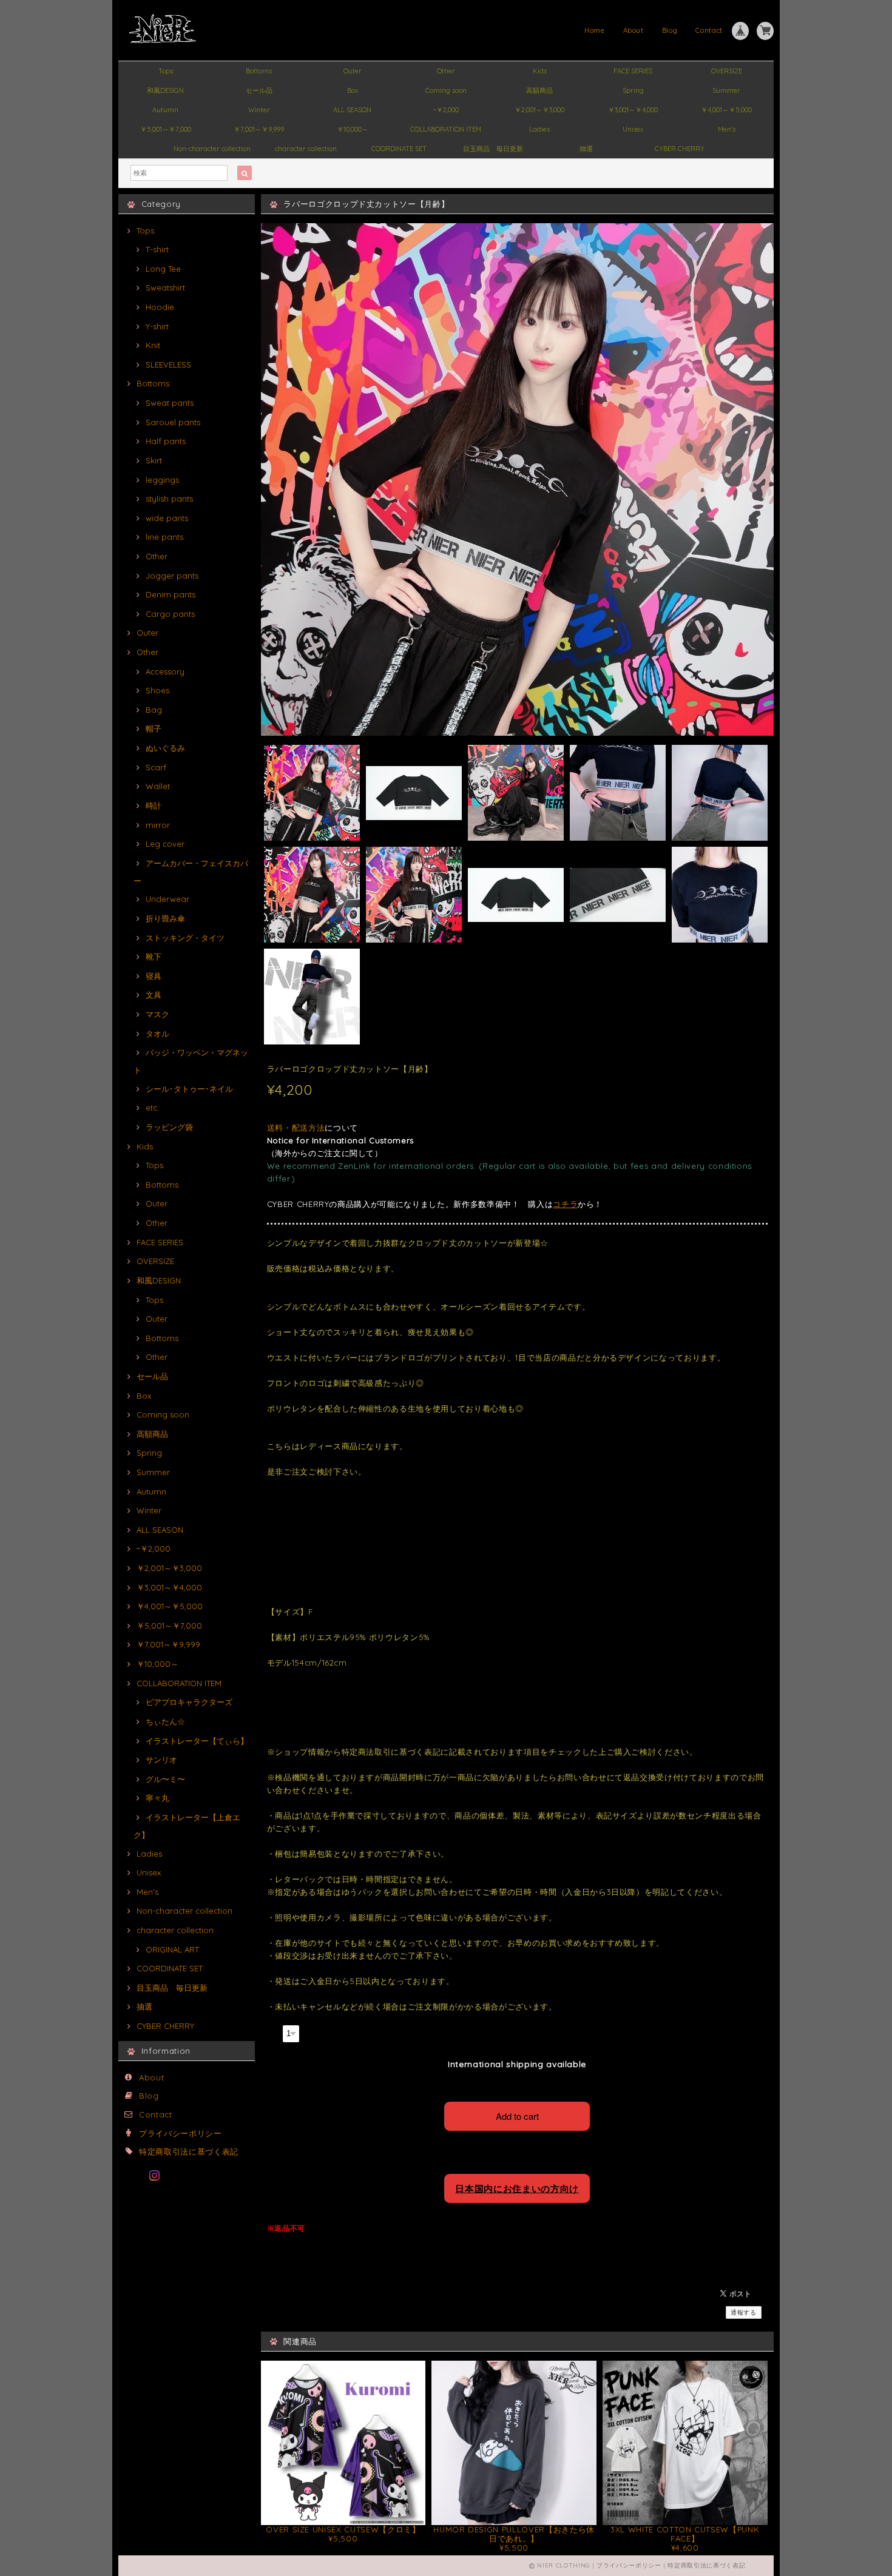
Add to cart (517, 2116)
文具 (154, 995)
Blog (670, 30)
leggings (162, 480)
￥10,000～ (353, 129)
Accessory (165, 671)
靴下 (154, 957)
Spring (633, 90)
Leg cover (165, 844)
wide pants (167, 518)
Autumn (165, 110)
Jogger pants (172, 576)
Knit (153, 345)
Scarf (156, 767)
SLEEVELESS (168, 365)
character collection (306, 149)
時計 (154, 805)
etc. (152, 1108)
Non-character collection (212, 149)
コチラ (565, 1204)
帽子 (154, 728)
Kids (540, 71)
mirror (158, 825)
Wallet (158, 786)
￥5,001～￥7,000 (166, 129)
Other (446, 71)
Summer (726, 90)
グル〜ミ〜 (165, 1779)
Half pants (166, 441)
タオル (157, 1034)
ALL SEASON (352, 110)
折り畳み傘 (165, 918)
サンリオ (161, 1760)
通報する (744, 2312)
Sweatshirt (165, 288)
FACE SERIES (633, 71)
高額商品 (539, 90)
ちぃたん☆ (165, 1721)
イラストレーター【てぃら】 (197, 1741)
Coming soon (446, 90)
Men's (727, 129)
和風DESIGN (165, 90)
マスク (157, 1014)
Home (595, 30)
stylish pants (169, 499)
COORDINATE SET (399, 149)
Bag (154, 710)
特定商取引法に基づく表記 (189, 2151)
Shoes (157, 690)
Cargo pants (170, 614)
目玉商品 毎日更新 (493, 149)
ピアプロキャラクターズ (189, 1702)
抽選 (586, 149)
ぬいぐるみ (165, 748)
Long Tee (163, 269)
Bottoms (259, 71)
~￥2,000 (446, 110)
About (634, 30)
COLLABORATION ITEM (446, 129)
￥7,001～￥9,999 (259, 129)
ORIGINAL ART (172, 1949)
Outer (353, 71)
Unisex (633, 129)
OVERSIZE (727, 71)
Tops (166, 71)
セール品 (259, 90)
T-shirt (157, 249)
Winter (259, 110)
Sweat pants (170, 403)
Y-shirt (157, 326)
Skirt (154, 460)
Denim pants (171, 594)
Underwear (167, 899)
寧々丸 (157, 1798)
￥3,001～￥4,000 (633, 110)
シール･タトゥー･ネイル (189, 1089)
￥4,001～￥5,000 (726, 110)
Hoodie (160, 307)
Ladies (539, 129)
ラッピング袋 (169, 1127)
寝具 (154, 976)
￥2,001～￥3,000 (539, 110)
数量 (273, 2032)
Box (353, 90)
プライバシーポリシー (181, 2133)
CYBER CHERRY (680, 149)
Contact (709, 30)
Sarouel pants (173, 422)
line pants (164, 537)
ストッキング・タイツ (185, 938)
